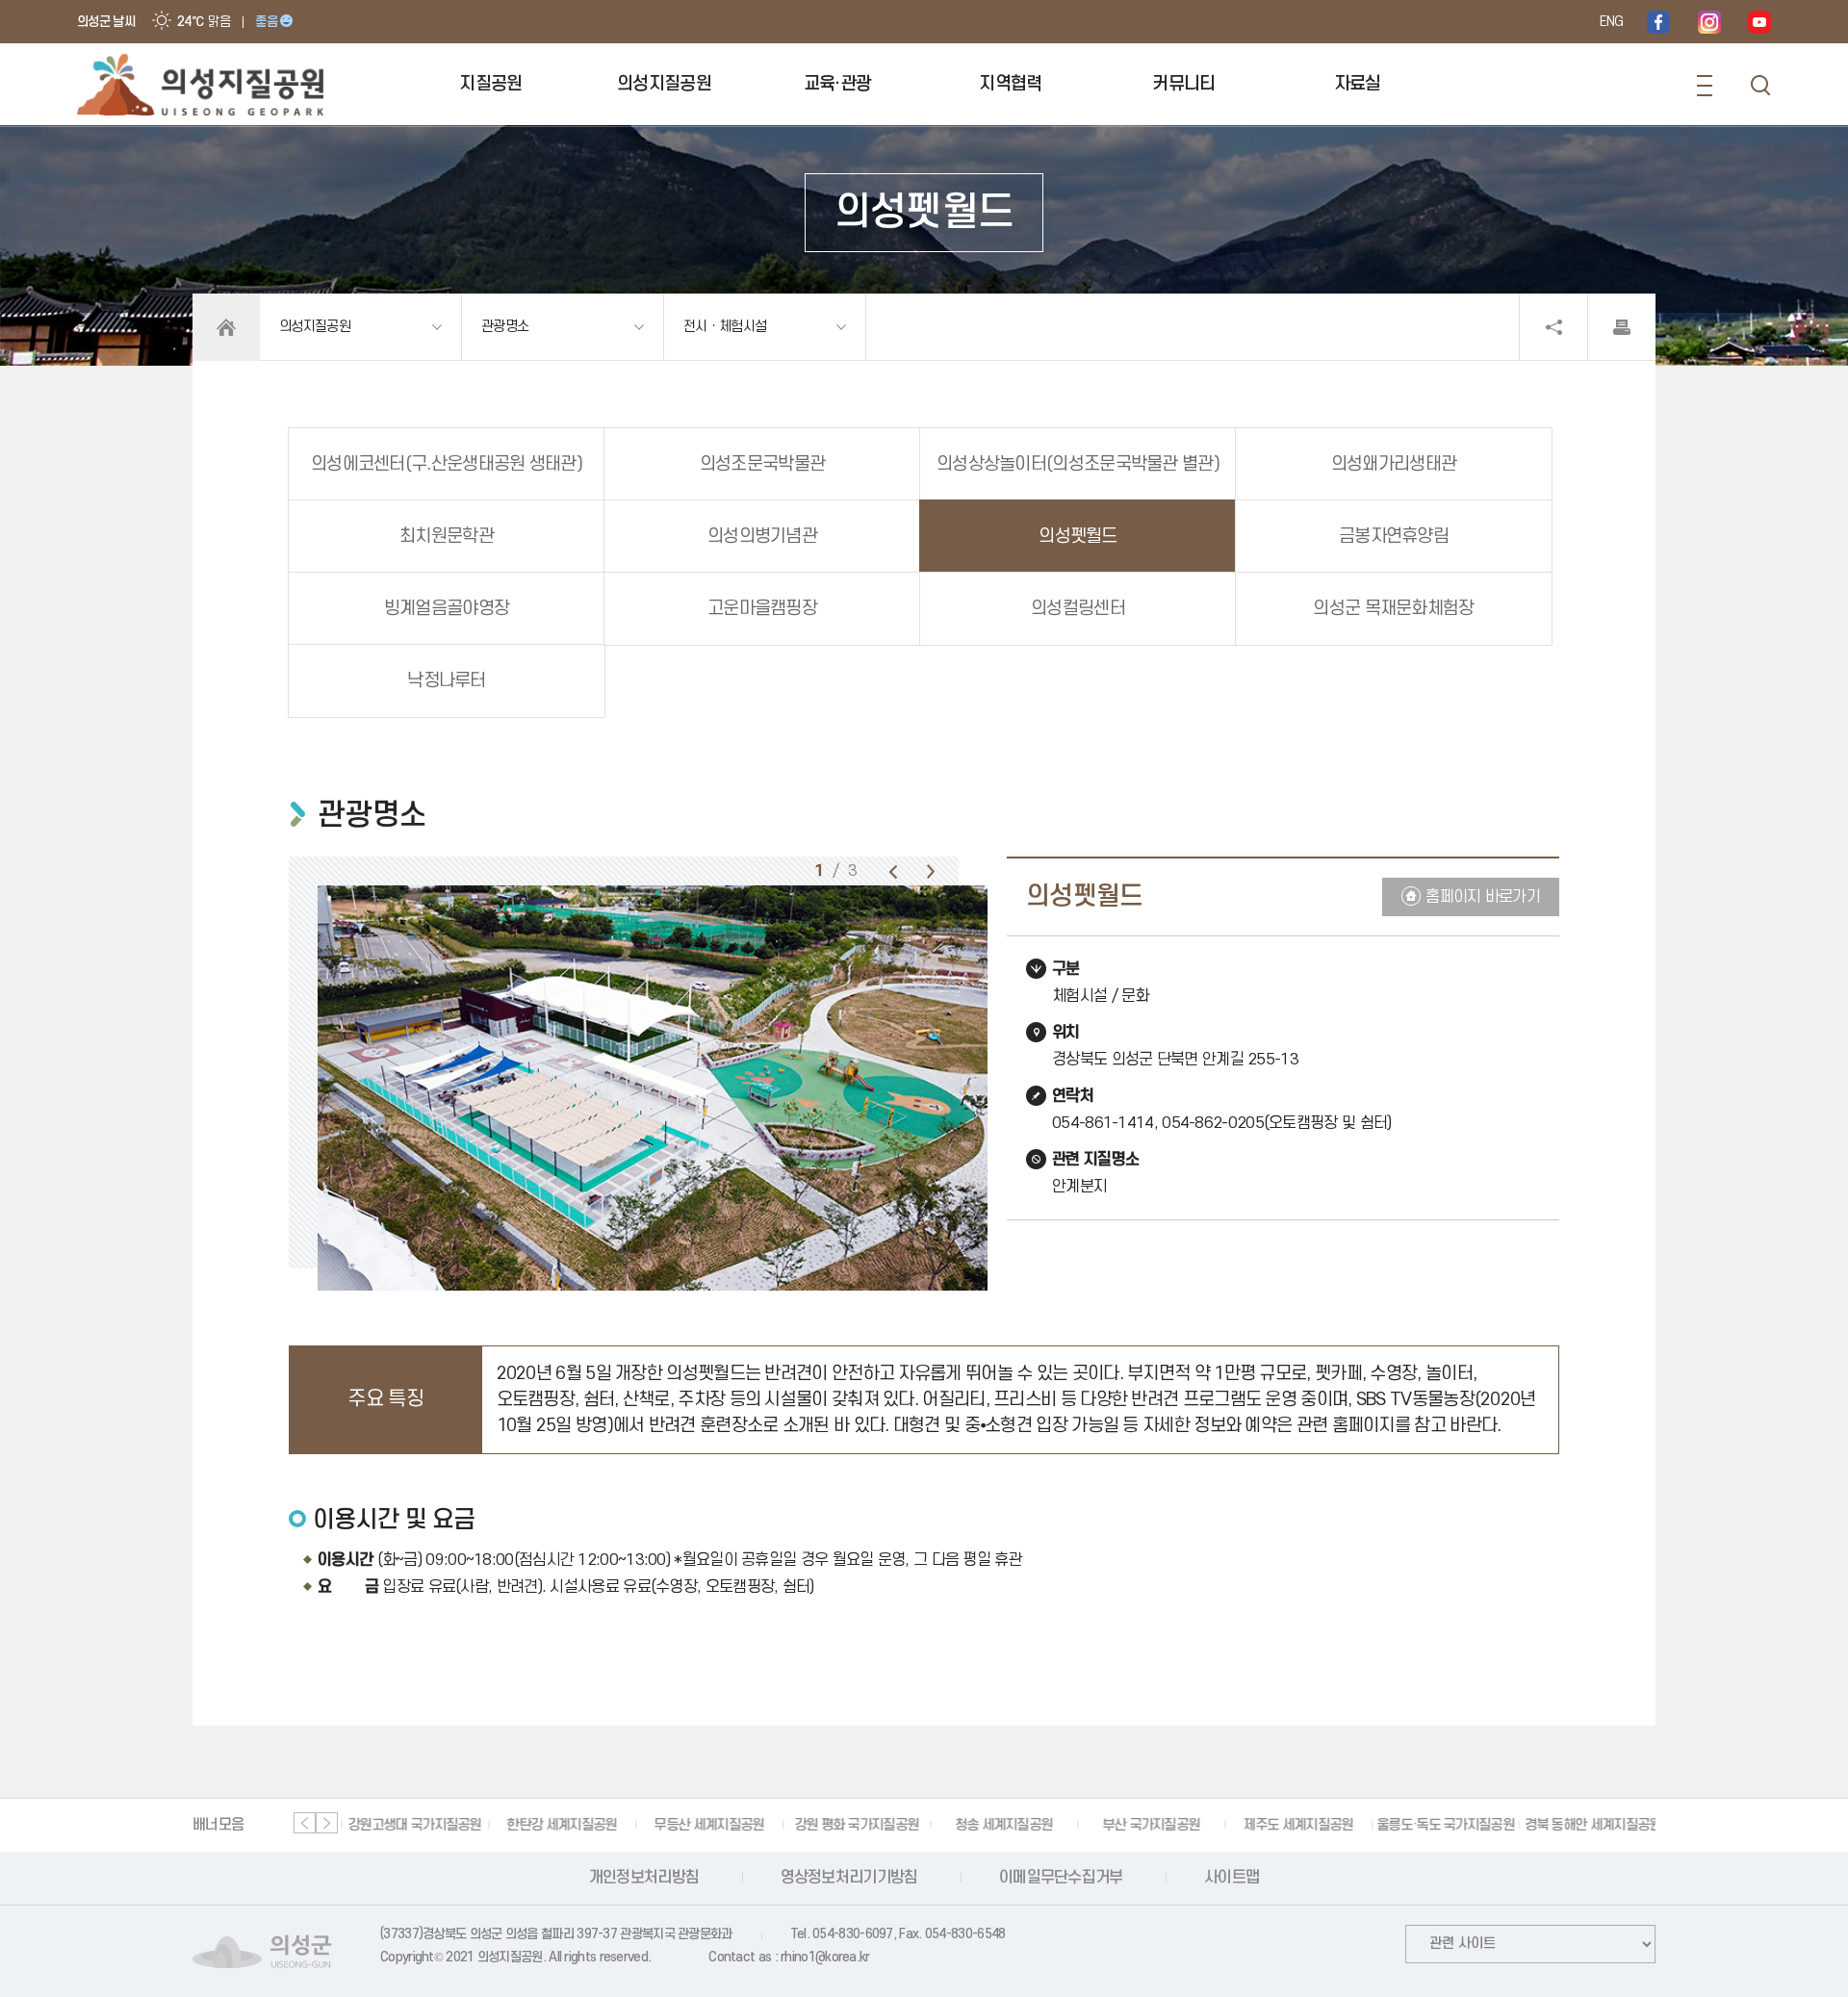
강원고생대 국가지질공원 (411, 1825)
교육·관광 (838, 84)
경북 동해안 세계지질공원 (1589, 1825)
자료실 (1358, 84)
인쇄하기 (1622, 327)
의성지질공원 (664, 84)
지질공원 (490, 84)
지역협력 (1010, 84)
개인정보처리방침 (644, 1878)
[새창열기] (1658, 22)
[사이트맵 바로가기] (1705, 86)
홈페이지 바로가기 (1483, 897)
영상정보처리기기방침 (849, 1878)
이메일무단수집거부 (1061, 1878)
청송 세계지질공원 (1000, 1825)
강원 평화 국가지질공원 (853, 1825)
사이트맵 (1232, 1878)
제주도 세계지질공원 (1294, 1825)
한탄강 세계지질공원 (557, 1825)
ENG (1611, 22)
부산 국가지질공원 (1147, 1825)
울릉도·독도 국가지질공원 (1441, 1825)
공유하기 (1553, 327)
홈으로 (226, 327)
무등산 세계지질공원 (705, 1825)
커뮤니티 (1183, 84)
